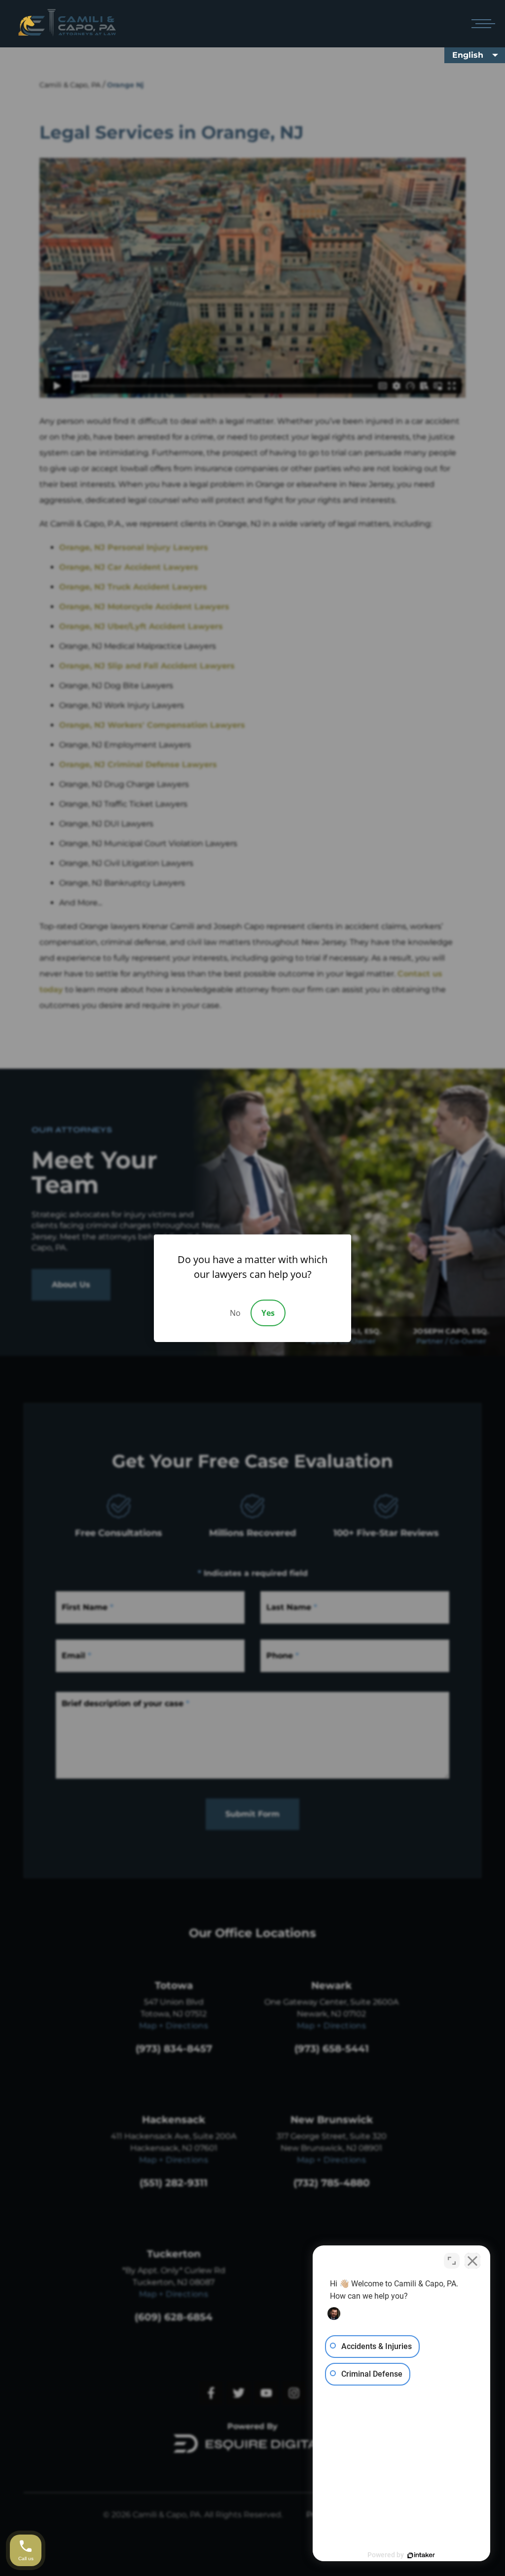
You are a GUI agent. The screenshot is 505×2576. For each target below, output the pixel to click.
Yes (268, 1313)
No (235, 1313)
